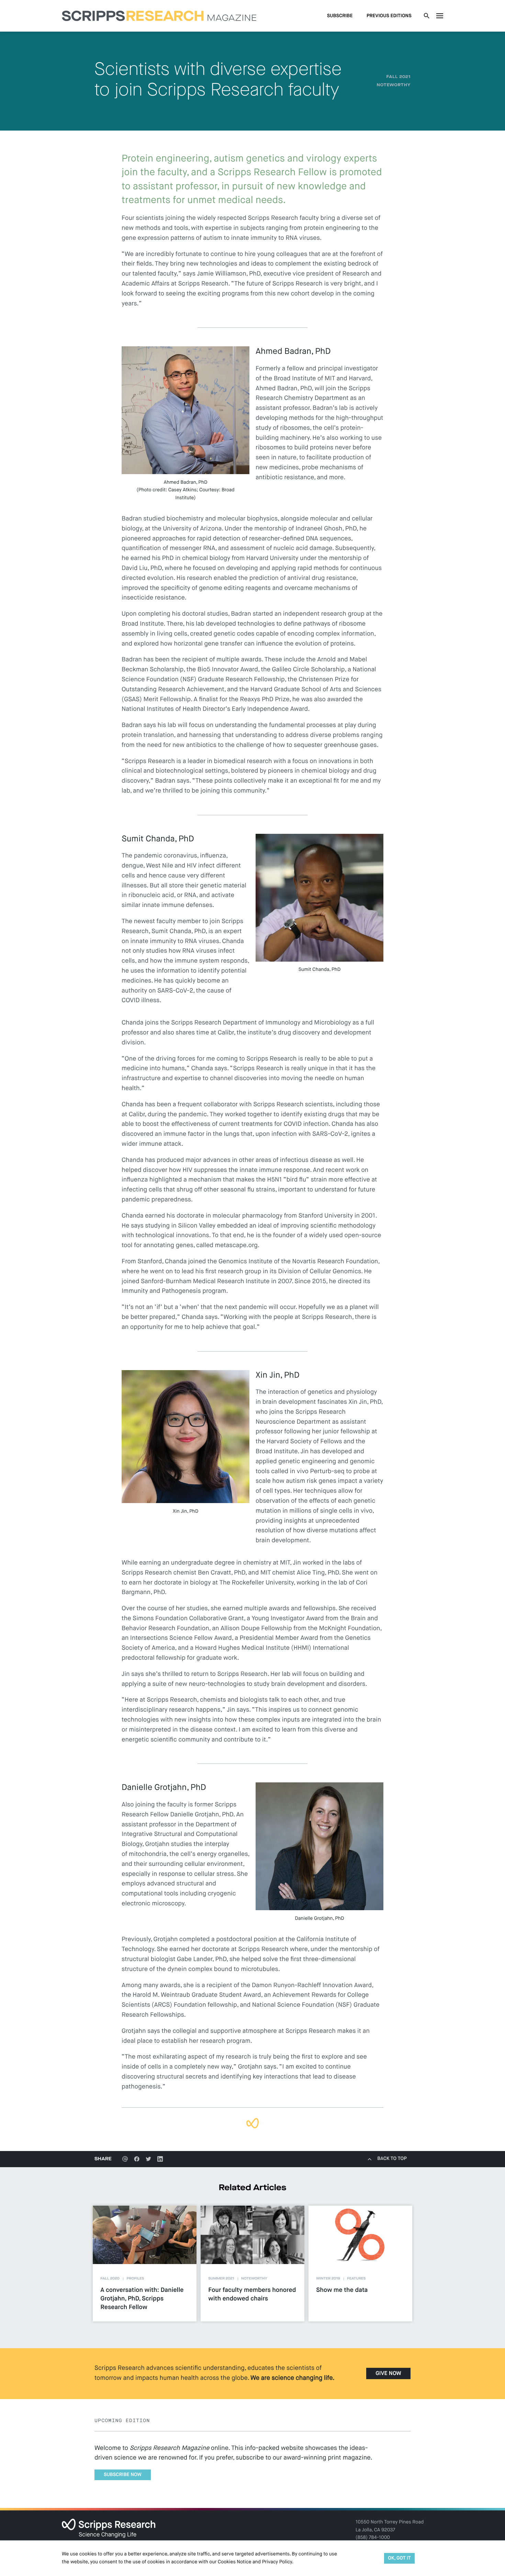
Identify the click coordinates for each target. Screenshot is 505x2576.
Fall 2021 (399, 77)
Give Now (388, 2374)
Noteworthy (394, 85)
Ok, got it (399, 2558)
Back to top (392, 2159)
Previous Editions (389, 16)
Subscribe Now (123, 2475)
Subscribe (340, 16)
